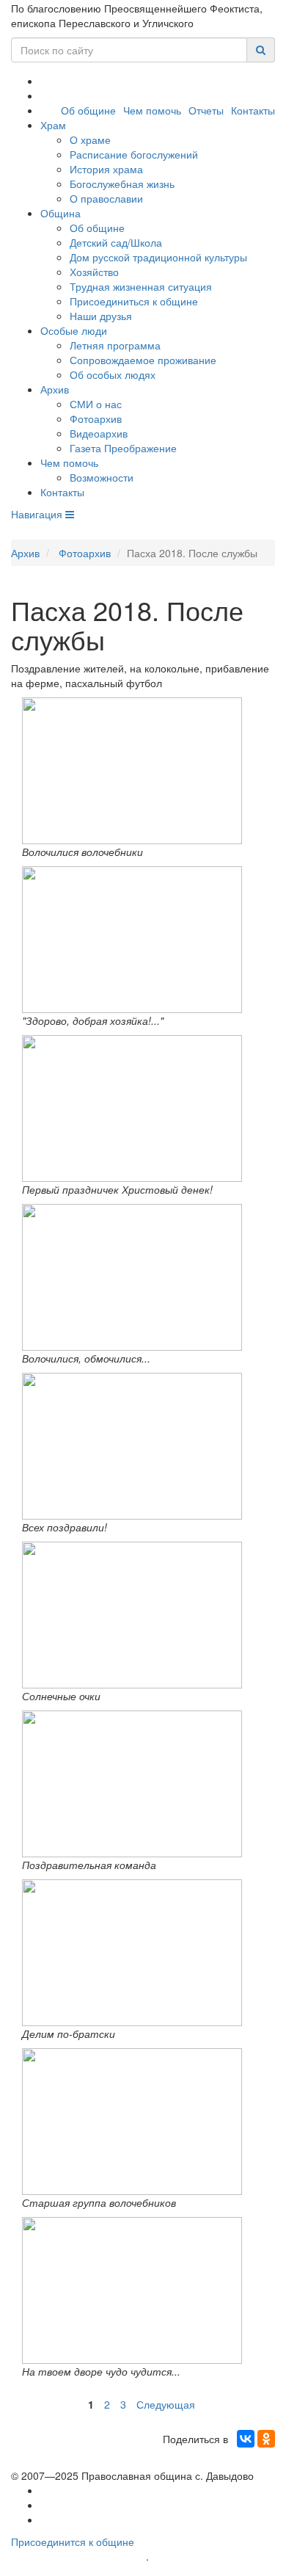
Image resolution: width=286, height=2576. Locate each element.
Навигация (38, 514)
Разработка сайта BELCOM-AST (78, 2557)
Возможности (102, 477)
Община (60, 213)
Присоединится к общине (73, 2541)
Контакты (253, 110)
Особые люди (74, 330)
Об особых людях (113, 374)
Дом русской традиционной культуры (158, 257)
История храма (106, 169)
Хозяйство (94, 272)
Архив (55, 389)
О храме (90, 139)
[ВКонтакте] (246, 2439)
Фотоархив (96, 418)
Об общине (88, 110)
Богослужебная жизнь (122, 184)
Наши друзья (101, 316)
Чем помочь (152, 110)
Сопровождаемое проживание (143, 360)
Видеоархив (99, 433)
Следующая (166, 2404)
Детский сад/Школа (116, 242)
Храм (53, 125)
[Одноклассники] (266, 2439)
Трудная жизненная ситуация (141, 286)
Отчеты (206, 110)
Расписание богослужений (134, 154)
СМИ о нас (96, 404)
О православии (106, 198)
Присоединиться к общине (134, 301)
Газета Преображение (123, 448)
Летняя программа (115, 345)
